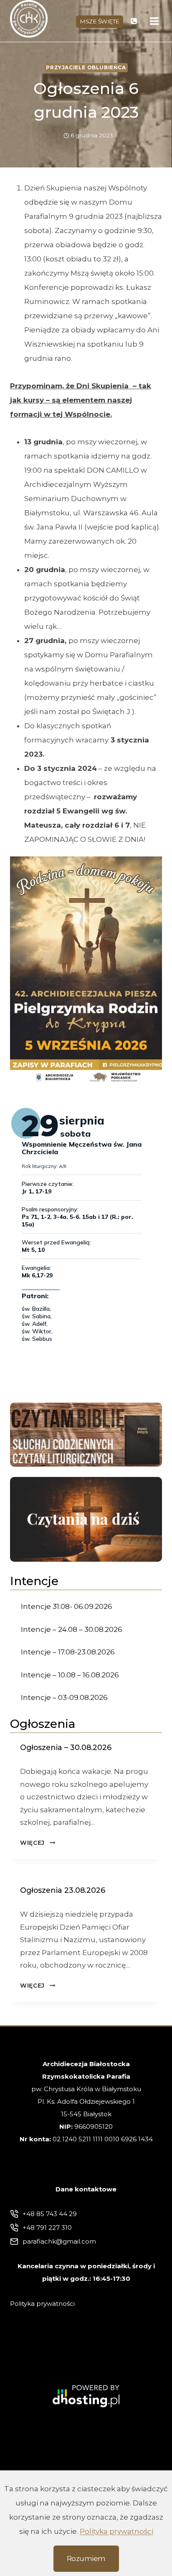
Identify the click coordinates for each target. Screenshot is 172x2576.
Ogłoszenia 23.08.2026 (63, 1890)
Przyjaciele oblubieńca (86, 67)
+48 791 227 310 (47, 2228)
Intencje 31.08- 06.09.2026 (67, 1606)
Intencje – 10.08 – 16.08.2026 (70, 1675)
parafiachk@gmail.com (59, 2241)
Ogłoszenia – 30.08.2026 (66, 1747)
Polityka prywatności (116, 2531)
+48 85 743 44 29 (50, 2214)
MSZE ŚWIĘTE (100, 21)
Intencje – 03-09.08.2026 (64, 1697)
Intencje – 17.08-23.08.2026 (68, 1652)
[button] (86, 970)
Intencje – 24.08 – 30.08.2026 (72, 1629)
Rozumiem (86, 2558)
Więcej (38, 1843)
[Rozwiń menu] (154, 21)
